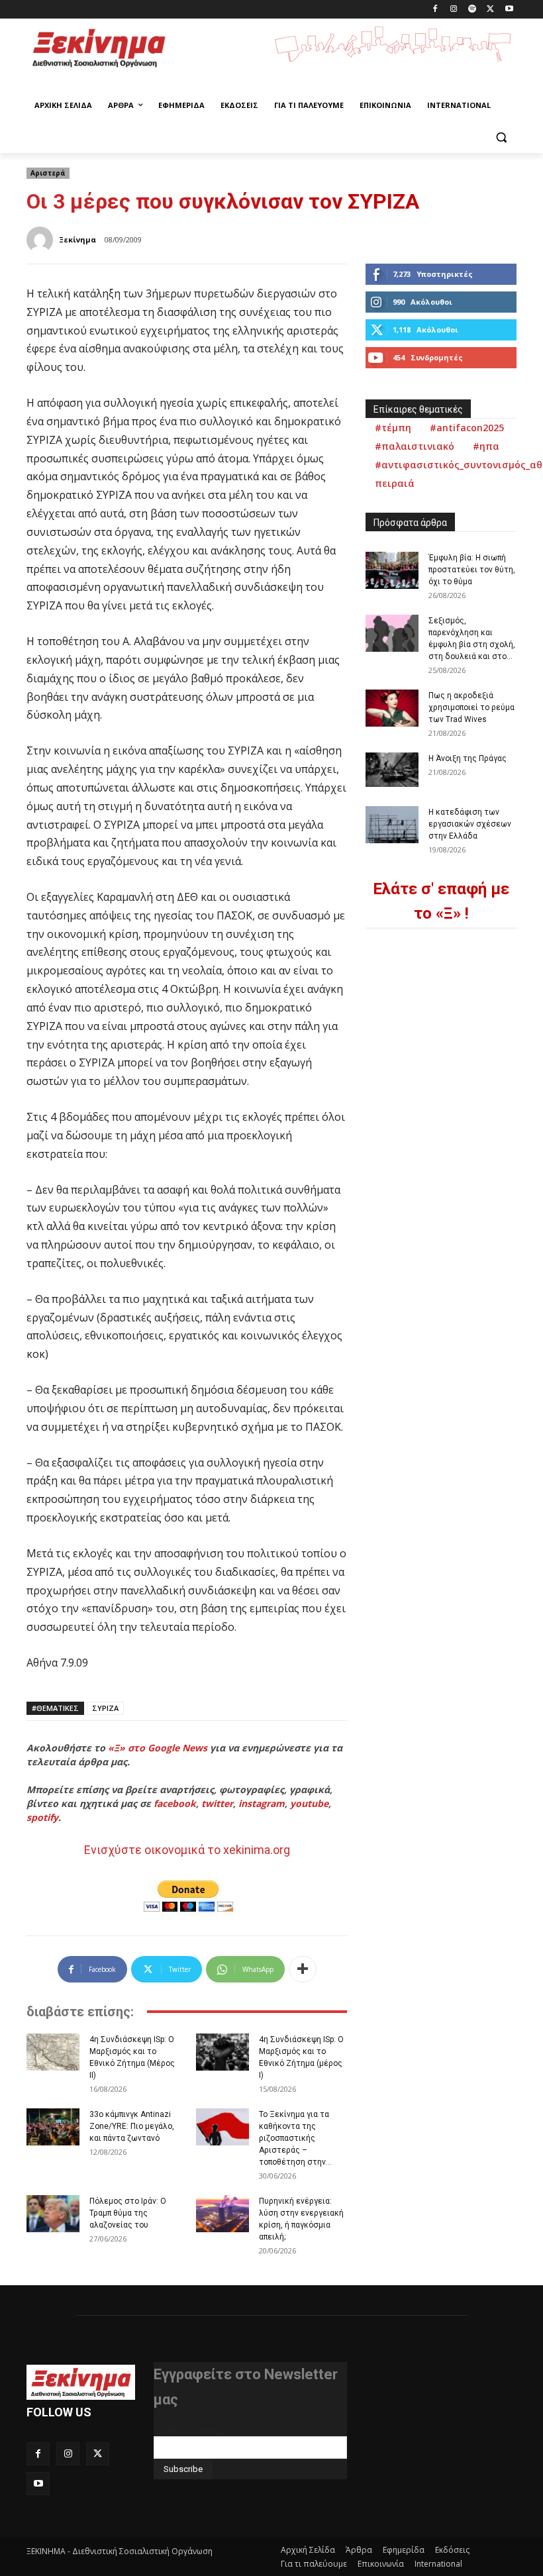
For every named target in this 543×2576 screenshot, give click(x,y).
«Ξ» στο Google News (158, 1748)
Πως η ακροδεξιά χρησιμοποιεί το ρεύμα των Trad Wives (471, 707)
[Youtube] (509, 10)
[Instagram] (454, 10)
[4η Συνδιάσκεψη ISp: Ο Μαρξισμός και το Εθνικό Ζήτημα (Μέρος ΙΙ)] (53, 2052)
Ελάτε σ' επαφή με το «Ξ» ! (441, 901)
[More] (303, 1969)
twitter (217, 1803)
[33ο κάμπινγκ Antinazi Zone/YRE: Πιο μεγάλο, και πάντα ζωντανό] (53, 2127)
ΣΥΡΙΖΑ (105, 1708)
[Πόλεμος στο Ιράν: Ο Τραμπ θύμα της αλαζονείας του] (53, 2214)
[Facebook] (435, 10)
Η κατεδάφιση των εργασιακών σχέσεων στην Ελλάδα (470, 824)
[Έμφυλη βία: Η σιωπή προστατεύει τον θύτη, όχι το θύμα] (392, 570)
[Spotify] (472, 10)
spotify (42, 1817)
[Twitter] (490, 10)
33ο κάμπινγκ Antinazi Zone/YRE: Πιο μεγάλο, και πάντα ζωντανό (132, 2126)
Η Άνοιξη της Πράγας (468, 758)
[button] (501, 137)
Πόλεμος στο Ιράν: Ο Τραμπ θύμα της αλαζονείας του (128, 2213)
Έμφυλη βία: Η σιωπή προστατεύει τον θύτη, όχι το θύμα (472, 570)
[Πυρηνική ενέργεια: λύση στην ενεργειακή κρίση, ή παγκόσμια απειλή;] (222, 2214)
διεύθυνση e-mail (189, 2431)
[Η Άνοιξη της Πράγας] (392, 770)
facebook (175, 1803)
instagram (262, 1803)
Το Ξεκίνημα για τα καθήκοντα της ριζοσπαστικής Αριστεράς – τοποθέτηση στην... (295, 2138)
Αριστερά (48, 173)
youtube (309, 1803)
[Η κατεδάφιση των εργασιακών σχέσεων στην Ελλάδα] (392, 825)
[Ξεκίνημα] (42, 240)
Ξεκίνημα (77, 239)
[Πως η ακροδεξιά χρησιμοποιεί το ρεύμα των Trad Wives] (392, 708)
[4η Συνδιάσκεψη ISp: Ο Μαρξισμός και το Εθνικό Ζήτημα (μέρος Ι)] (222, 2052)
